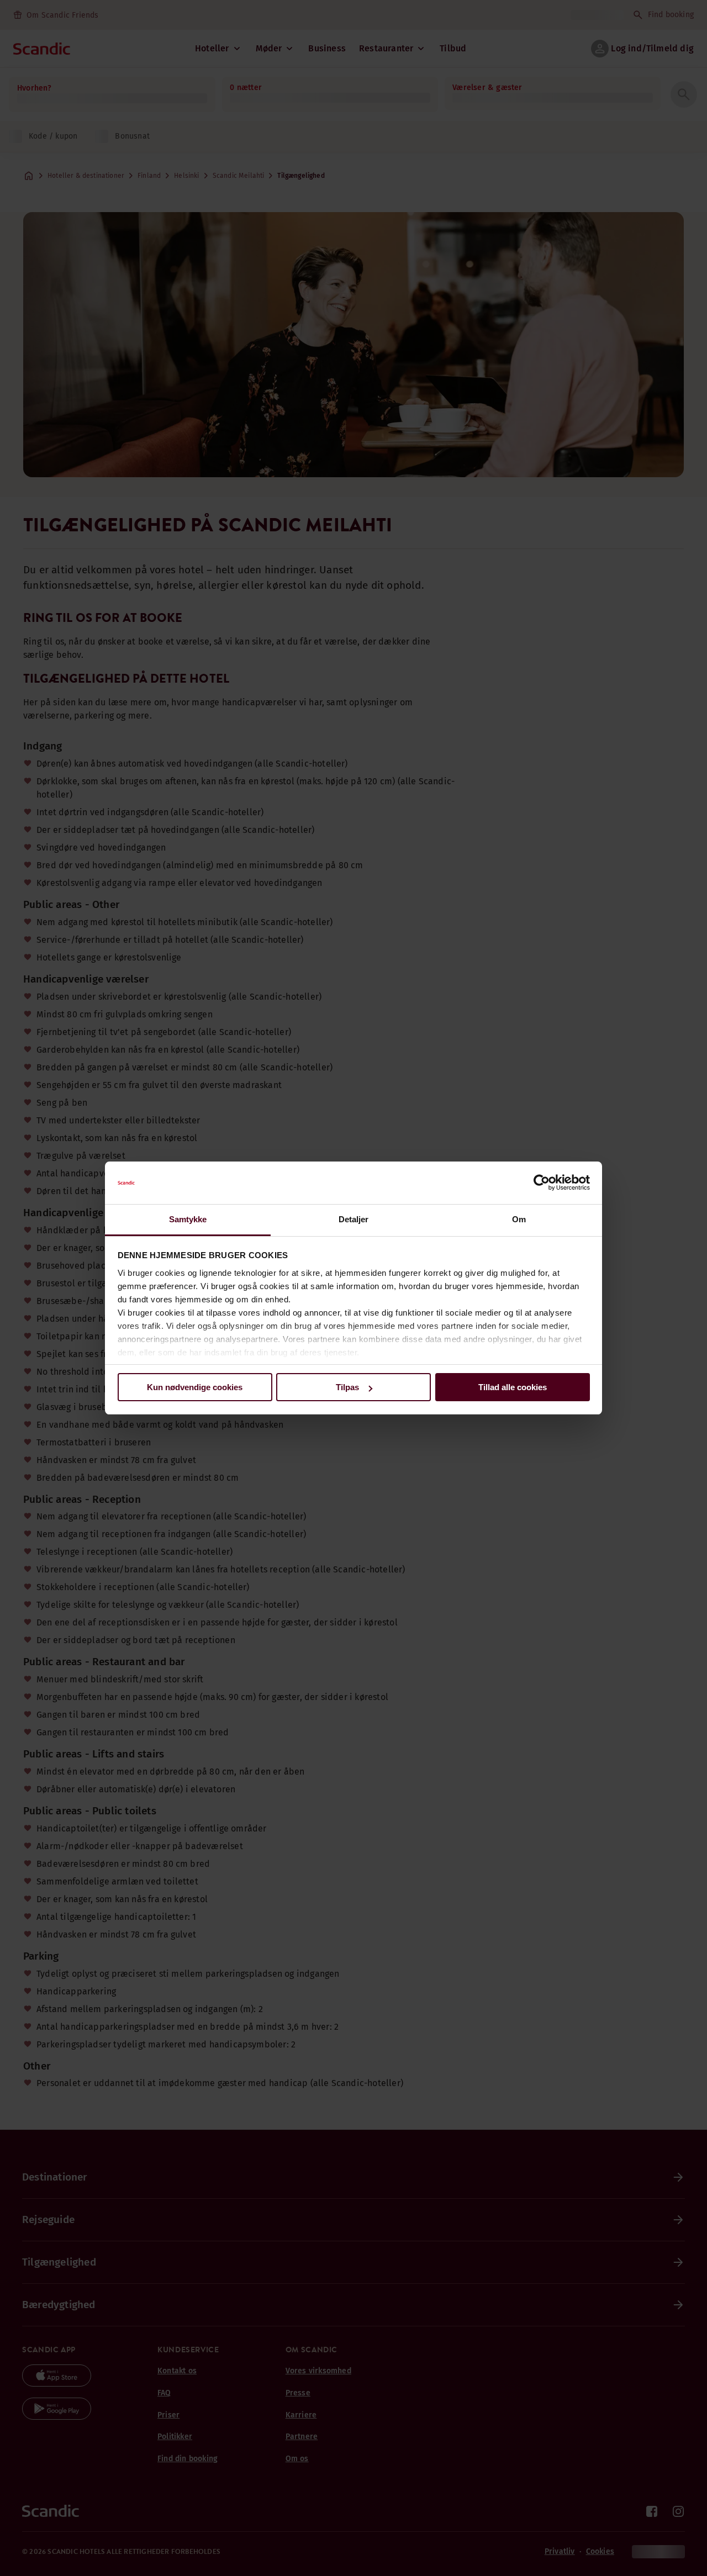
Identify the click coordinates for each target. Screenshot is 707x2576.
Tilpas (347, 1387)
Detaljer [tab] (354, 1219)
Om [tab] (519, 1219)
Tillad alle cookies (513, 1387)
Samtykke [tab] (188, 1219)
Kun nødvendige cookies (195, 1387)
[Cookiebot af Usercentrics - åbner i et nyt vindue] (542, 1183)
